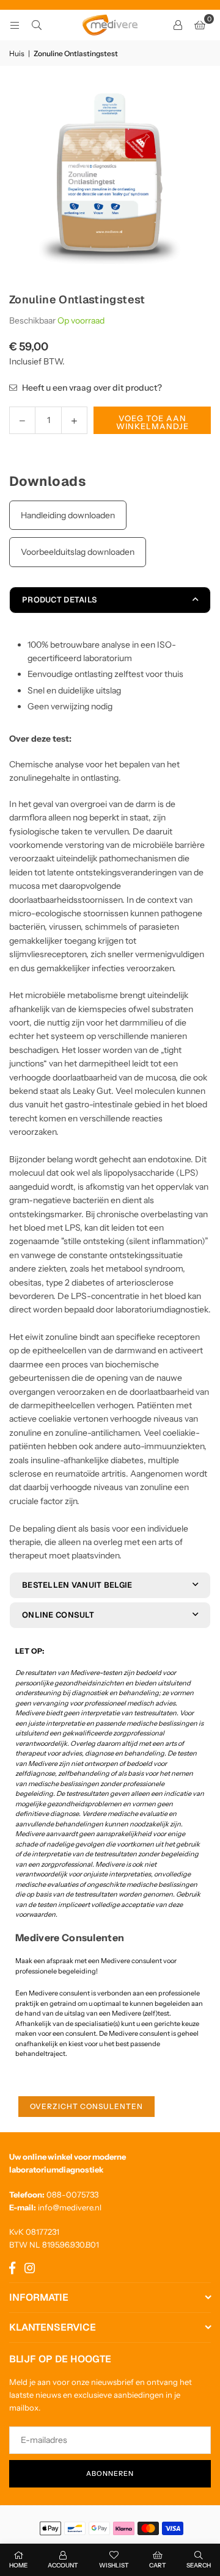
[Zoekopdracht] (37, 25)
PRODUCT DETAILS (60, 600)
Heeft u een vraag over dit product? (91, 388)
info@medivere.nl (70, 2207)
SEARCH (199, 2565)
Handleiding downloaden (68, 515)
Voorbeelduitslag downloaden (78, 552)
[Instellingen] (178, 25)
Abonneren (110, 2473)
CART (158, 2565)
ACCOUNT (63, 2565)
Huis (17, 53)
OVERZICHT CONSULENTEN (86, 2106)
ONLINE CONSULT (58, 1615)
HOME (18, 2565)
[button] (200, 25)
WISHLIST (114, 2565)
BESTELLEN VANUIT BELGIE (77, 1585)
